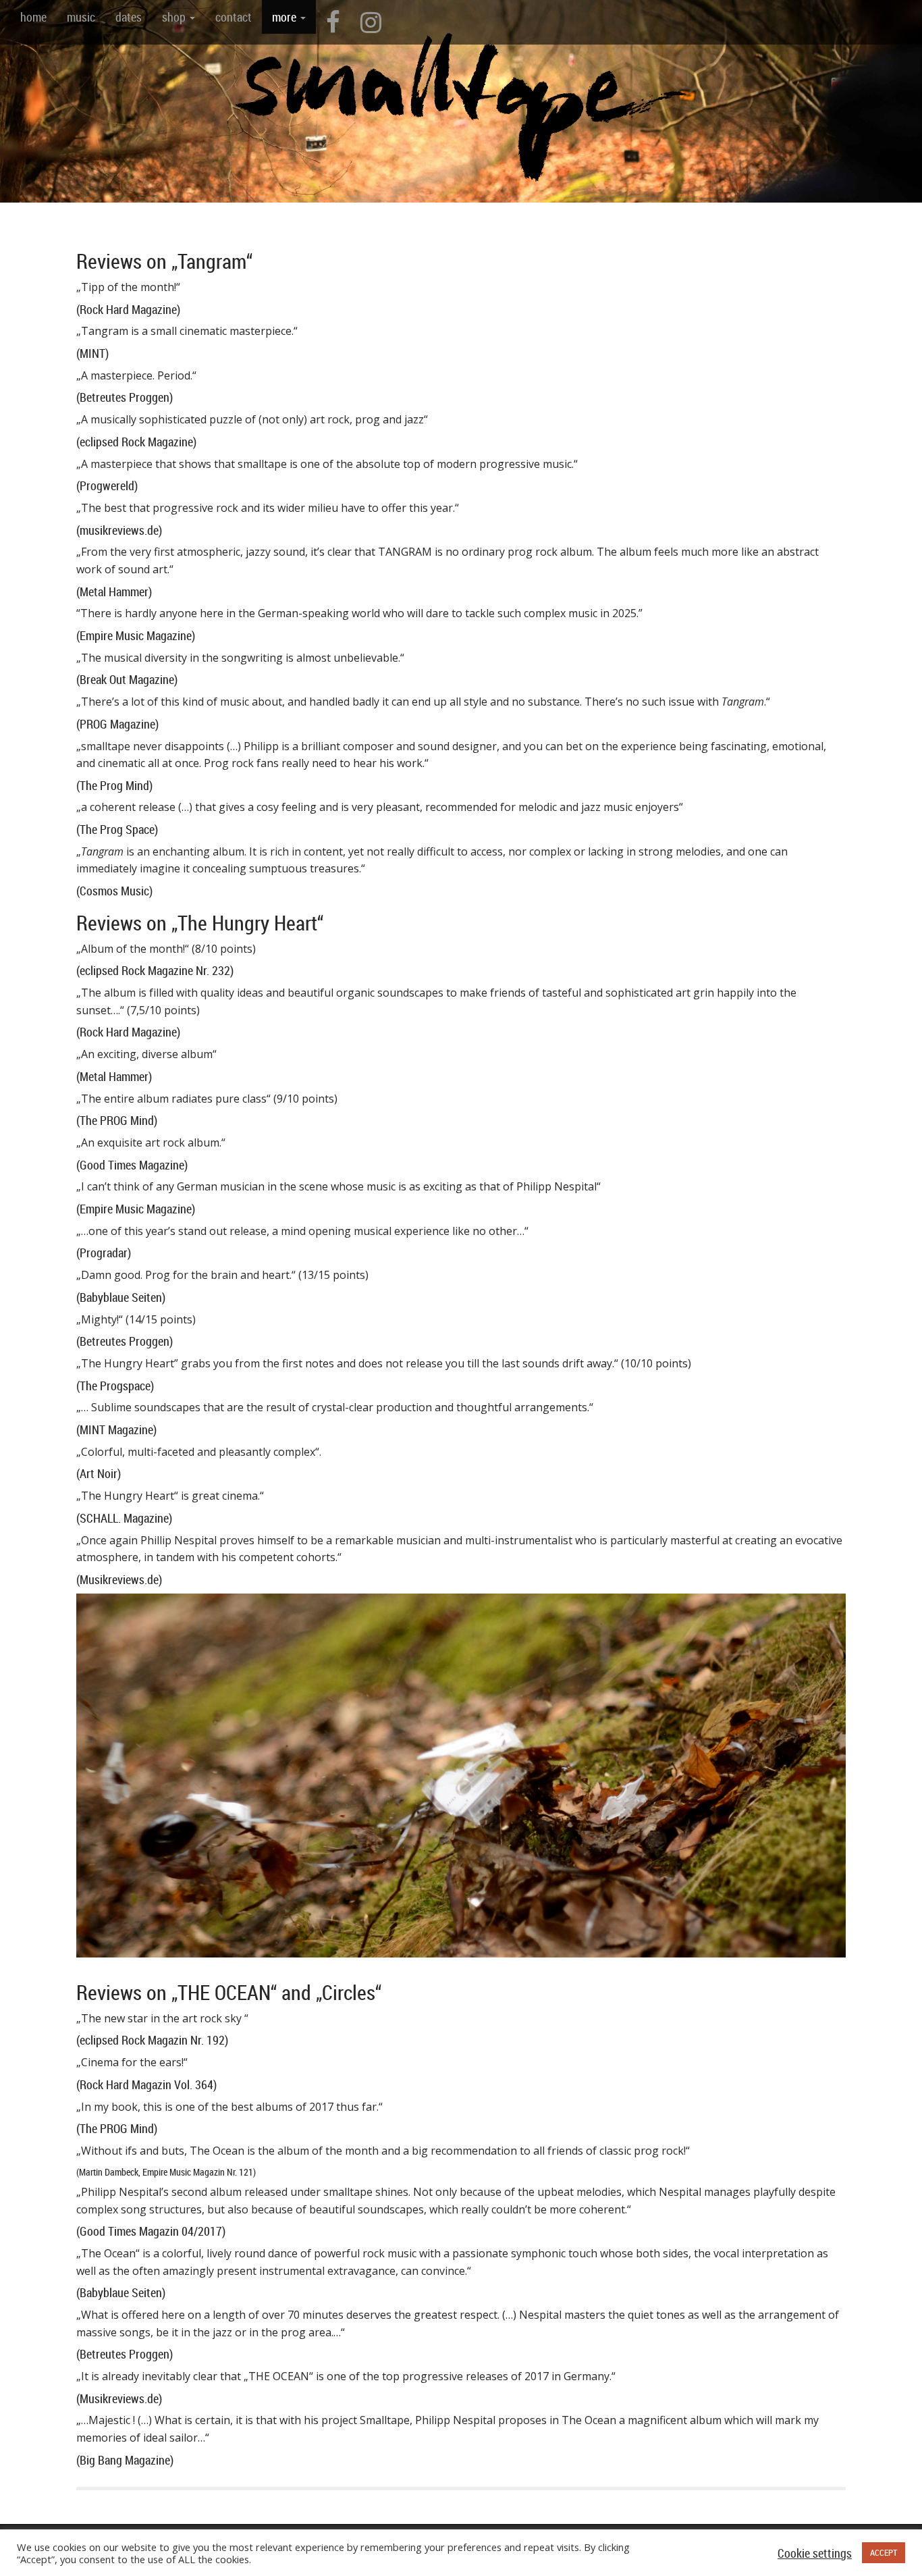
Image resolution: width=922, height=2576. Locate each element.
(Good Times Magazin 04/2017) (151, 2231)
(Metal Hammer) (114, 592)
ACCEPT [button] (884, 2552)
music (81, 17)
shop (175, 17)
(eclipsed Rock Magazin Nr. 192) (152, 2040)
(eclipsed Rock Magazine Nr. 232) (155, 970)
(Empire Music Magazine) (136, 635)
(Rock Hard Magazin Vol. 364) (146, 2084)
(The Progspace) (115, 1386)
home (33, 17)
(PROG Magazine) (117, 724)
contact (234, 17)
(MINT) (92, 353)
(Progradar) (104, 1253)
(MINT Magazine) (116, 1429)
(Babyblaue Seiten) (121, 1297)
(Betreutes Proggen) (125, 397)
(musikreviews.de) (119, 530)
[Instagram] (371, 22)
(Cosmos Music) (114, 891)
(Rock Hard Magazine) (128, 309)
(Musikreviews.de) (119, 1579)
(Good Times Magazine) (132, 1165)
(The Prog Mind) (114, 785)
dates (129, 17)
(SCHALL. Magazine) (124, 1518)
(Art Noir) (99, 1473)
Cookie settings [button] (815, 2553)
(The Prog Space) (117, 829)
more (286, 17)
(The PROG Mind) (117, 1120)
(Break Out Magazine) (127, 679)
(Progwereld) (107, 485)
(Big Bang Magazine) (125, 2460)
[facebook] (333, 22)
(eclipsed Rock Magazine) (136, 442)
